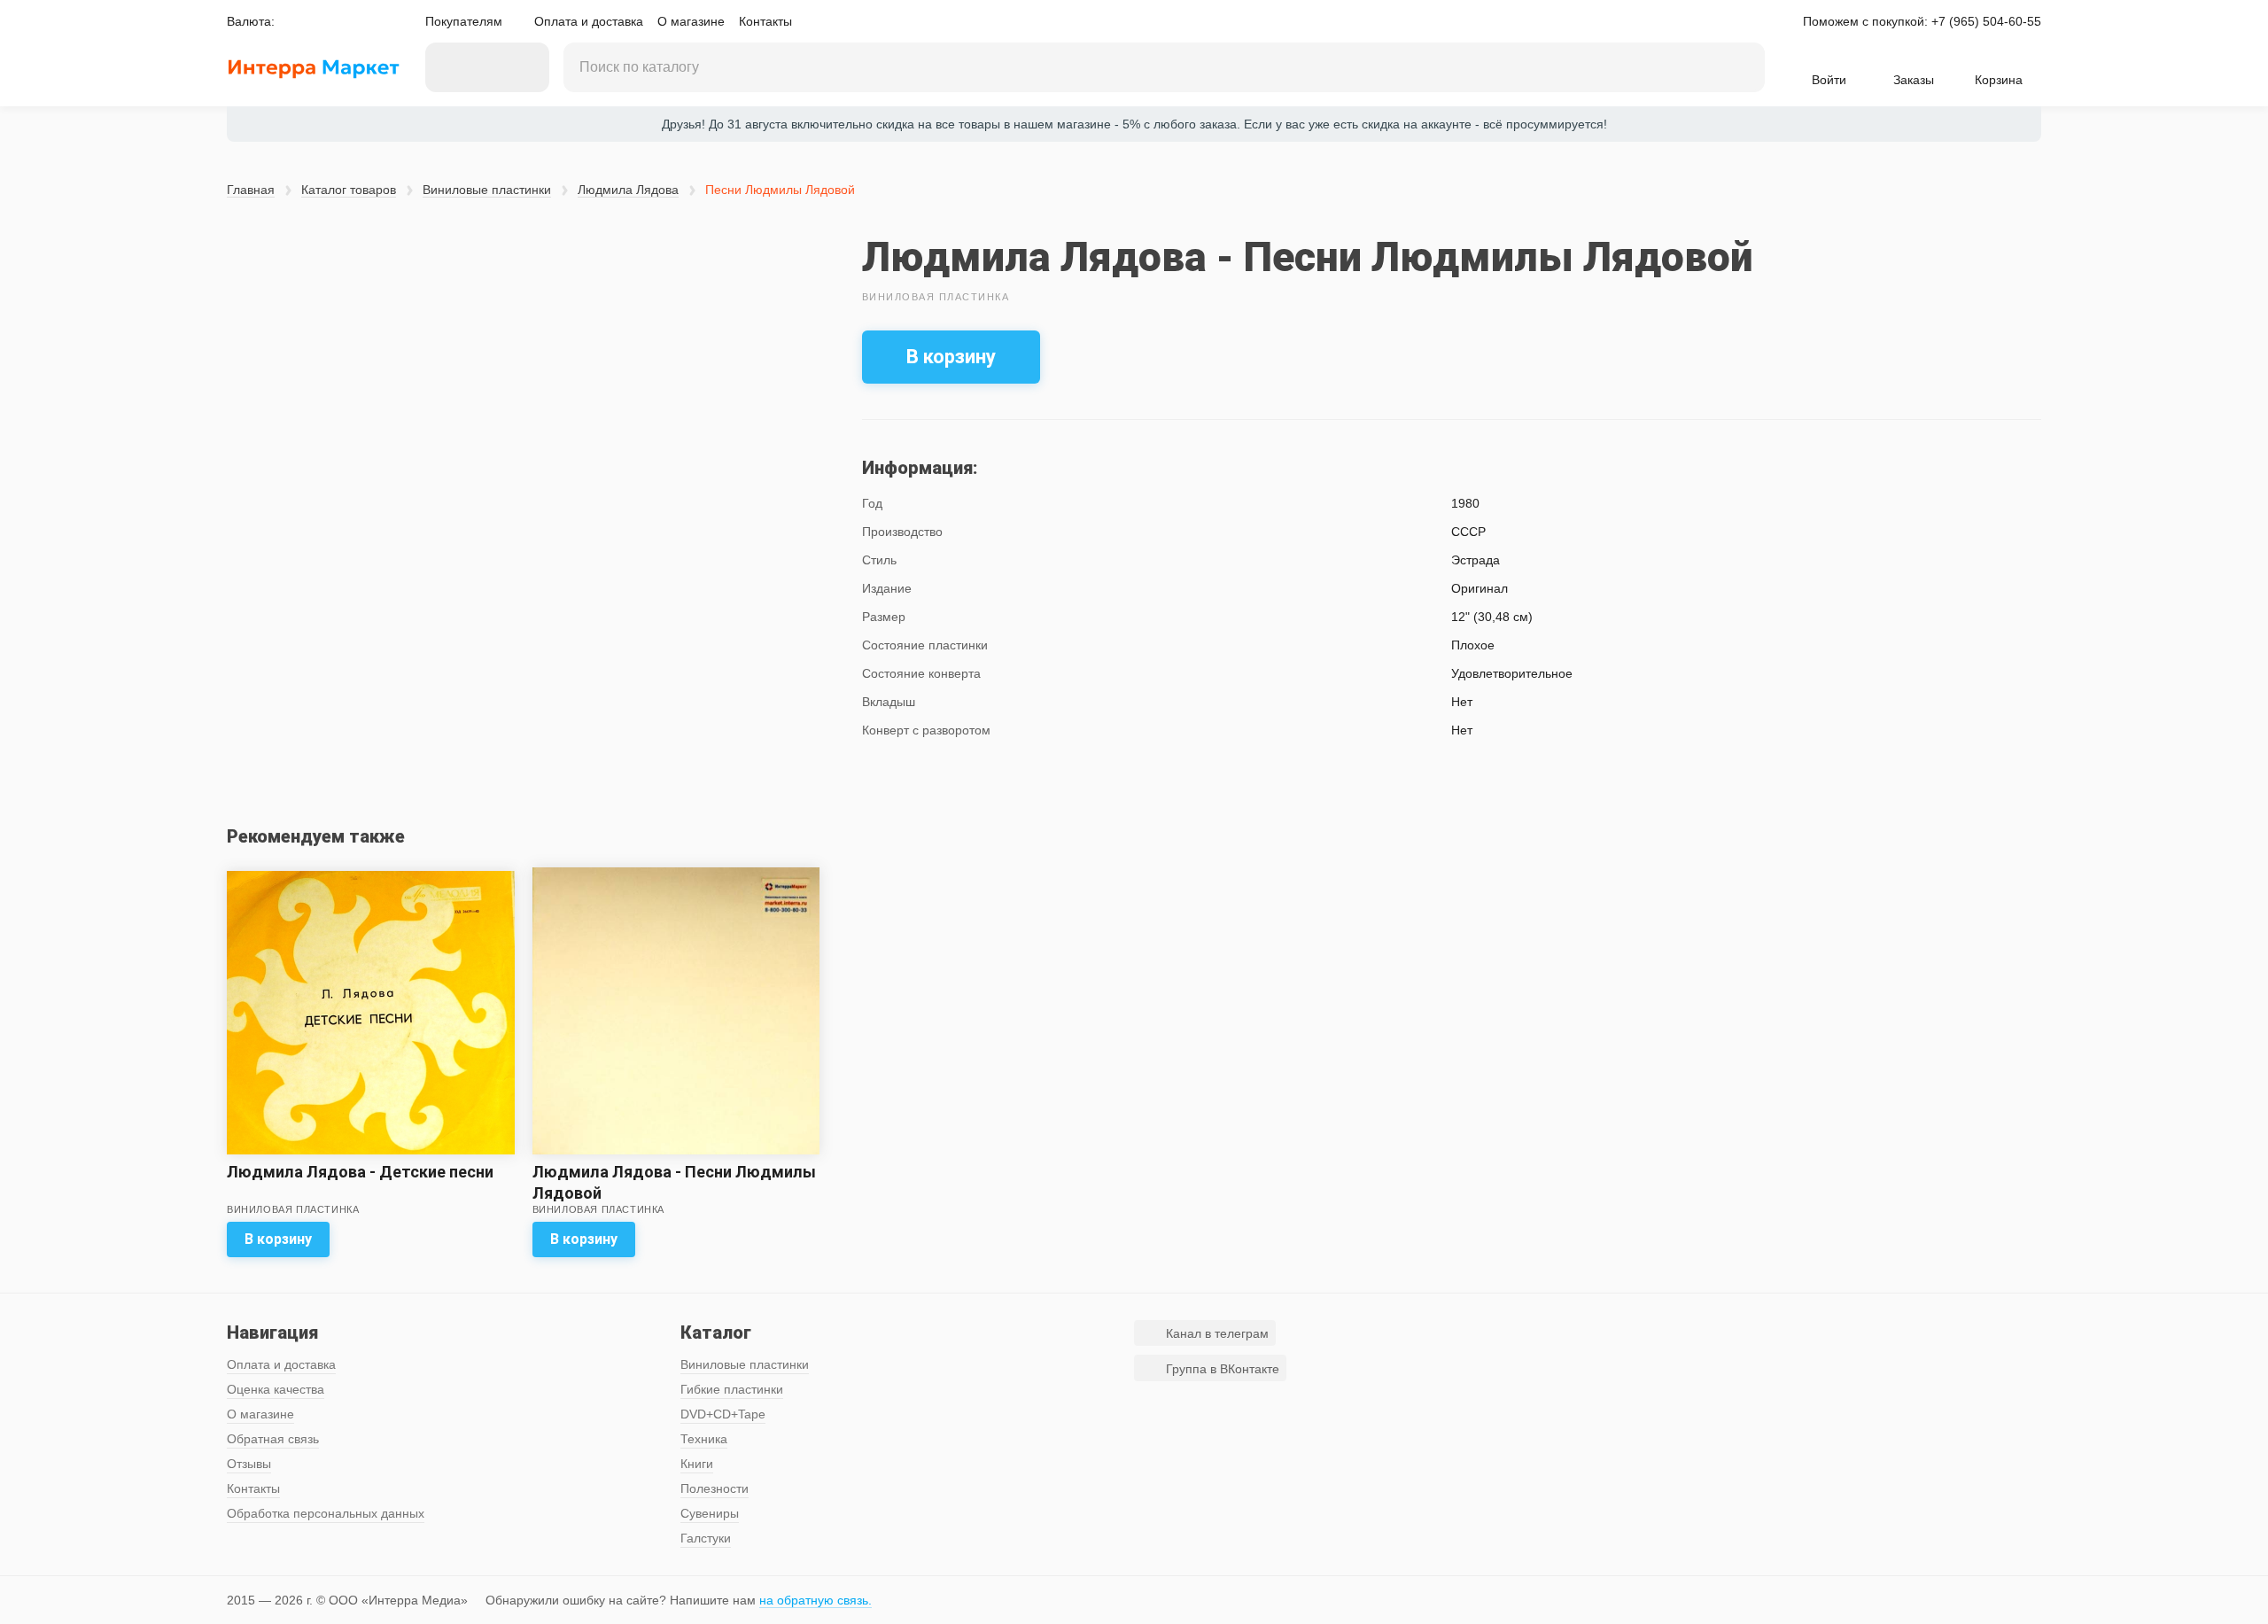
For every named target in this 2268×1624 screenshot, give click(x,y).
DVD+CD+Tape (723, 1414)
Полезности (715, 1488)
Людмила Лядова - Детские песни (360, 1172)
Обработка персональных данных (326, 1513)
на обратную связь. (816, 1600)
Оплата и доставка (589, 21)
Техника (704, 1439)
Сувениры (710, 1513)
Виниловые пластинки (487, 190)
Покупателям (464, 21)
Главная (251, 190)
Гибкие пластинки (732, 1389)
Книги (697, 1464)
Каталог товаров (349, 190)
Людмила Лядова (628, 190)
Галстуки (706, 1538)
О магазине (691, 21)
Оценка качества (276, 1389)
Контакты (765, 21)
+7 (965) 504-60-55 (1986, 21)
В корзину (951, 357)
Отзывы (249, 1464)
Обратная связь (273, 1439)
